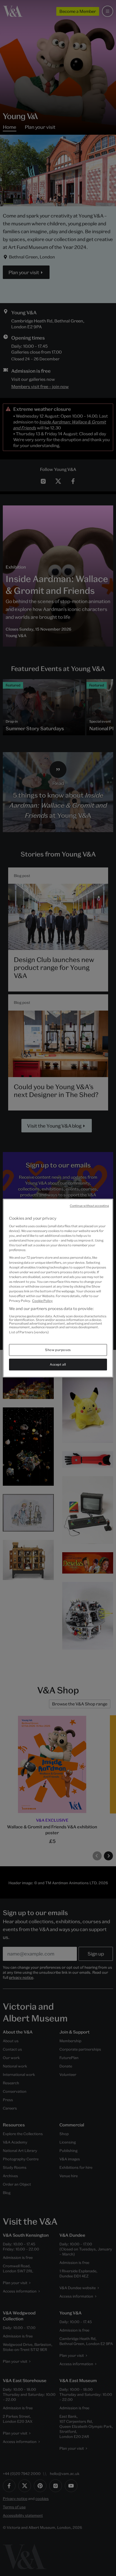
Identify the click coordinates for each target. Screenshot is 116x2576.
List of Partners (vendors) (29, 1332)
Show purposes (58, 1350)
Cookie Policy (42, 1301)
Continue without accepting (89, 1206)
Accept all (58, 1364)
